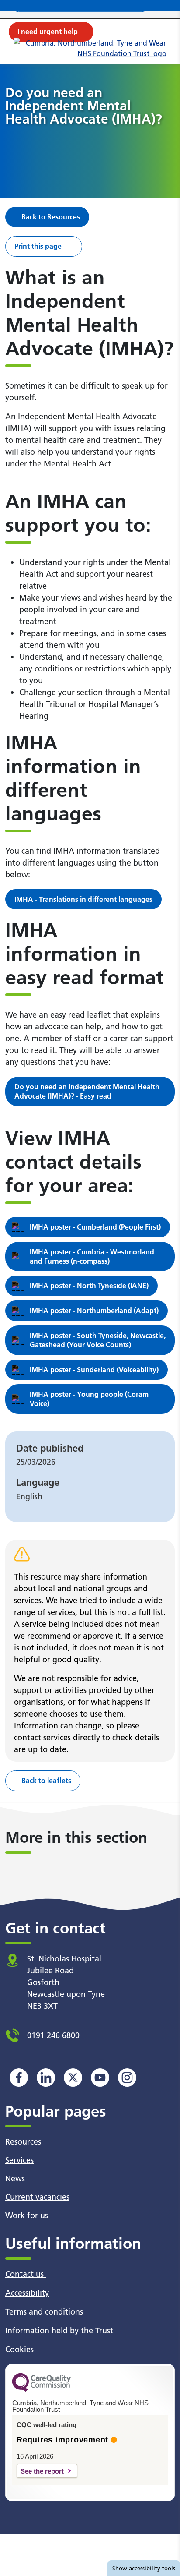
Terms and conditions (44, 2312)
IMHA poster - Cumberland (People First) (95, 1227)
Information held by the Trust (59, 2330)
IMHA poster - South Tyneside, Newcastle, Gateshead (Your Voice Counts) (98, 1340)
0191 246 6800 (53, 2035)
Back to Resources (51, 217)
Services (19, 2160)
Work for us (27, 2215)
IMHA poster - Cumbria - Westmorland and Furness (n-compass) (92, 1256)
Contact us (26, 2274)
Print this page (38, 246)
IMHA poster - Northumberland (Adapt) (94, 1311)
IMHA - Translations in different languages (83, 899)
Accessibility (27, 2293)
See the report (42, 2471)
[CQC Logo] (42, 2389)
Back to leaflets (46, 1781)
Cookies (19, 2349)
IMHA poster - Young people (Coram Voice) (89, 1399)
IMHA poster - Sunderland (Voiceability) (94, 1370)
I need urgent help (48, 32)
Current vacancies (37, 2197)
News (15, 2178)
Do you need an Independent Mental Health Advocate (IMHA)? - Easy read (87, 1091)
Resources (23, 2142)
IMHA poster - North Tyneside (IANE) (89, 1286)
